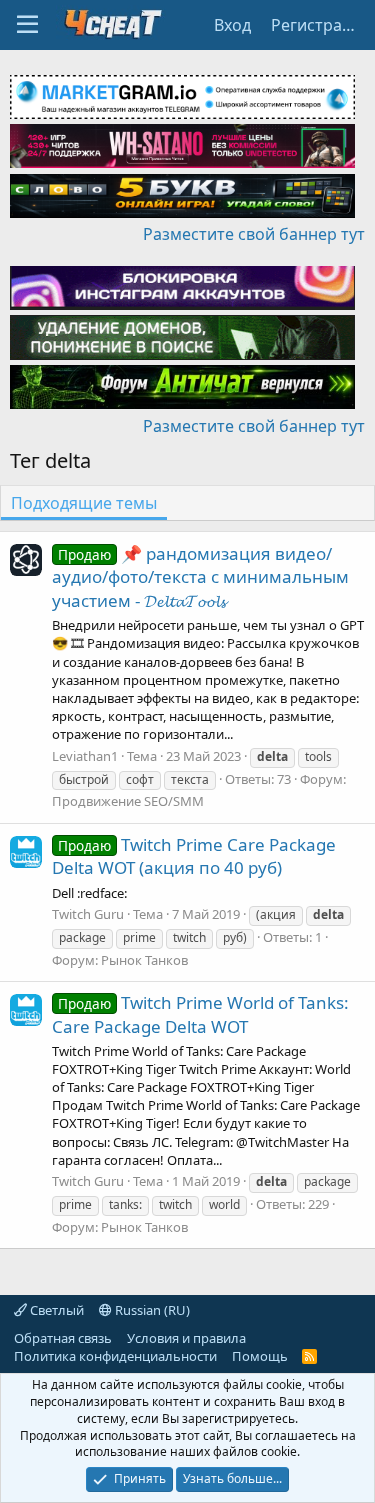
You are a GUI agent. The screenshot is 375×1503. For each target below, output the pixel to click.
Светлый (55, 1310)
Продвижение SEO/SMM (128, 801)
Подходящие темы (84, 503)
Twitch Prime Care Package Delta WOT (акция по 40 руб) (194, 856)
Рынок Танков (144, 960)
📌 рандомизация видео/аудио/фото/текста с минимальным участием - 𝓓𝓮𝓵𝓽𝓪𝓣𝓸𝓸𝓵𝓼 (200, 577)
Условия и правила (186, 1338)
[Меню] (27, 25)
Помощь (260, 1356)
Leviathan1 (85, 756)
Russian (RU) (151, 1310)
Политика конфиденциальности (115, 1356)
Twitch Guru (88, 914)
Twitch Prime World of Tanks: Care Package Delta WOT (200, 1014)
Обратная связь (63, 1338)
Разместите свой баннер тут (254, 234)
